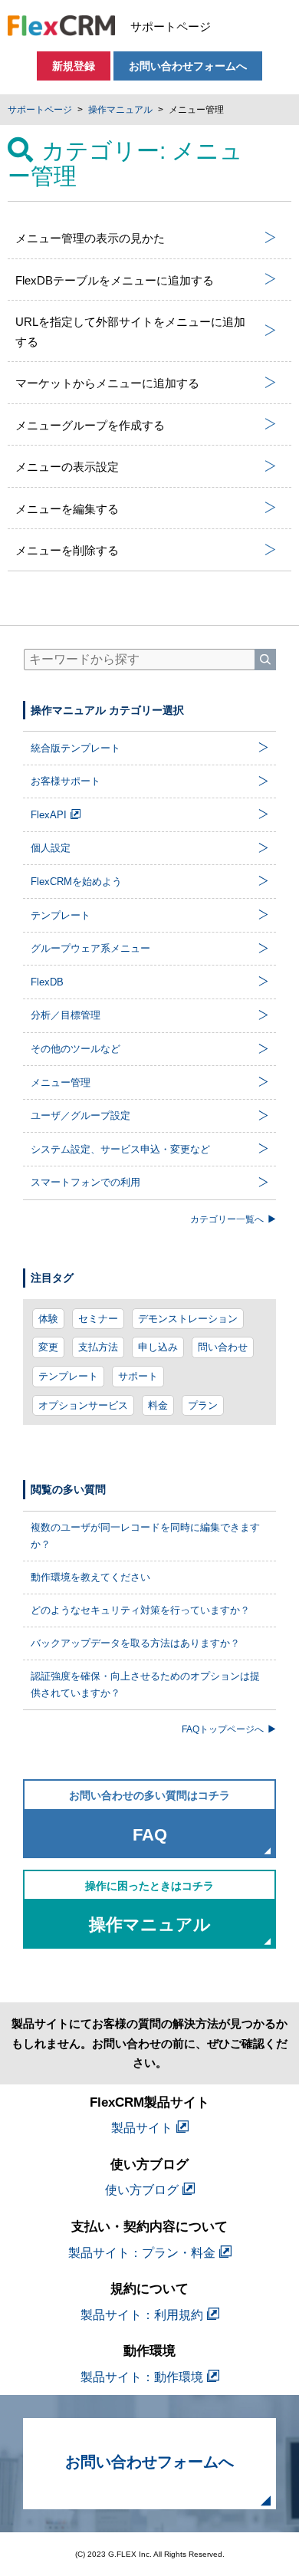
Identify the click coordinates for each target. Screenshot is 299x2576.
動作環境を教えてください (90, 1577)
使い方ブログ (142, 2190)
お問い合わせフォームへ (188, 66)
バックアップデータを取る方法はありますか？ (135, 1643)
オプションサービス (83, 1405)
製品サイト (142, 2128)
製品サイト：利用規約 (142, 2315)
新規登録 (74, 66)
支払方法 (98, 1347)
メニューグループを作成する (90, 425)
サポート (138, 1376)
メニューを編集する (67, 509)
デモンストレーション (188, 1319)
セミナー (98, 1319)
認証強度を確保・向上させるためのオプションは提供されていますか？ (145, 1684)
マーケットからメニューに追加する (107, 383)
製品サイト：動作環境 (142, 2377)
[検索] (265, 660)
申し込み (158, 1347)
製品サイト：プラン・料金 (142, 2253)
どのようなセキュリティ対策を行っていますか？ (140, 1610)
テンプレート (68, 1376)
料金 (158, 1405)
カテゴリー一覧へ (227, 1219)
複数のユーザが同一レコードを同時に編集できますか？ (145, 1536)
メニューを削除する (67, 550)
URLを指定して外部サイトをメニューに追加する (130, 332)
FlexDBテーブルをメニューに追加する (115, 280)
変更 (48, 1347)
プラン (203, 1405)
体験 (48, 1319)
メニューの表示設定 (67, 467)
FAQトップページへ (223, 1729)
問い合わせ (223, 1347)
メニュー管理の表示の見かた (90, 238)
